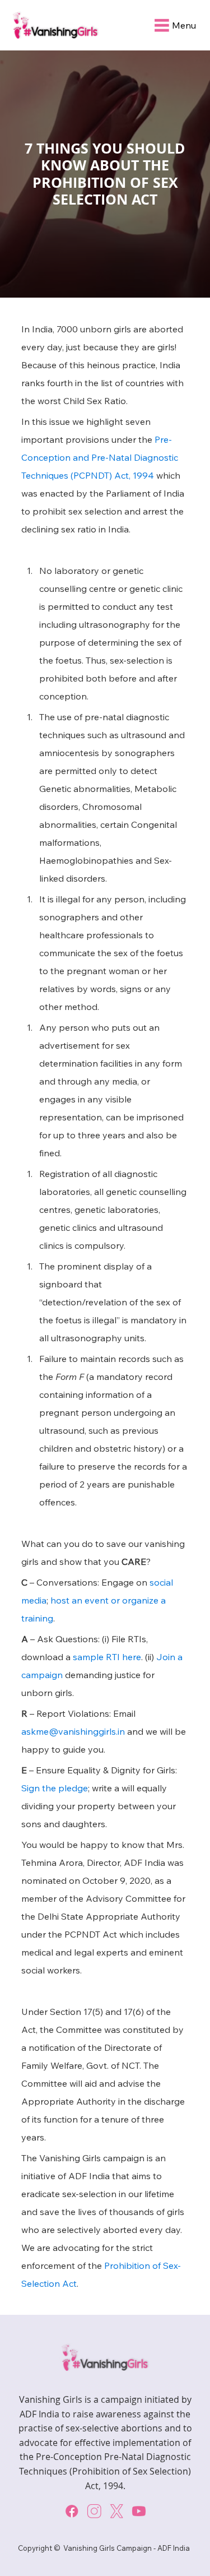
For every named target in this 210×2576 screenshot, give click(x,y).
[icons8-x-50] (116, 2511)
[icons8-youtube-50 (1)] (139, 2511)
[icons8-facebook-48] (72, 2511)
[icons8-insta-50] (94, 2511)
